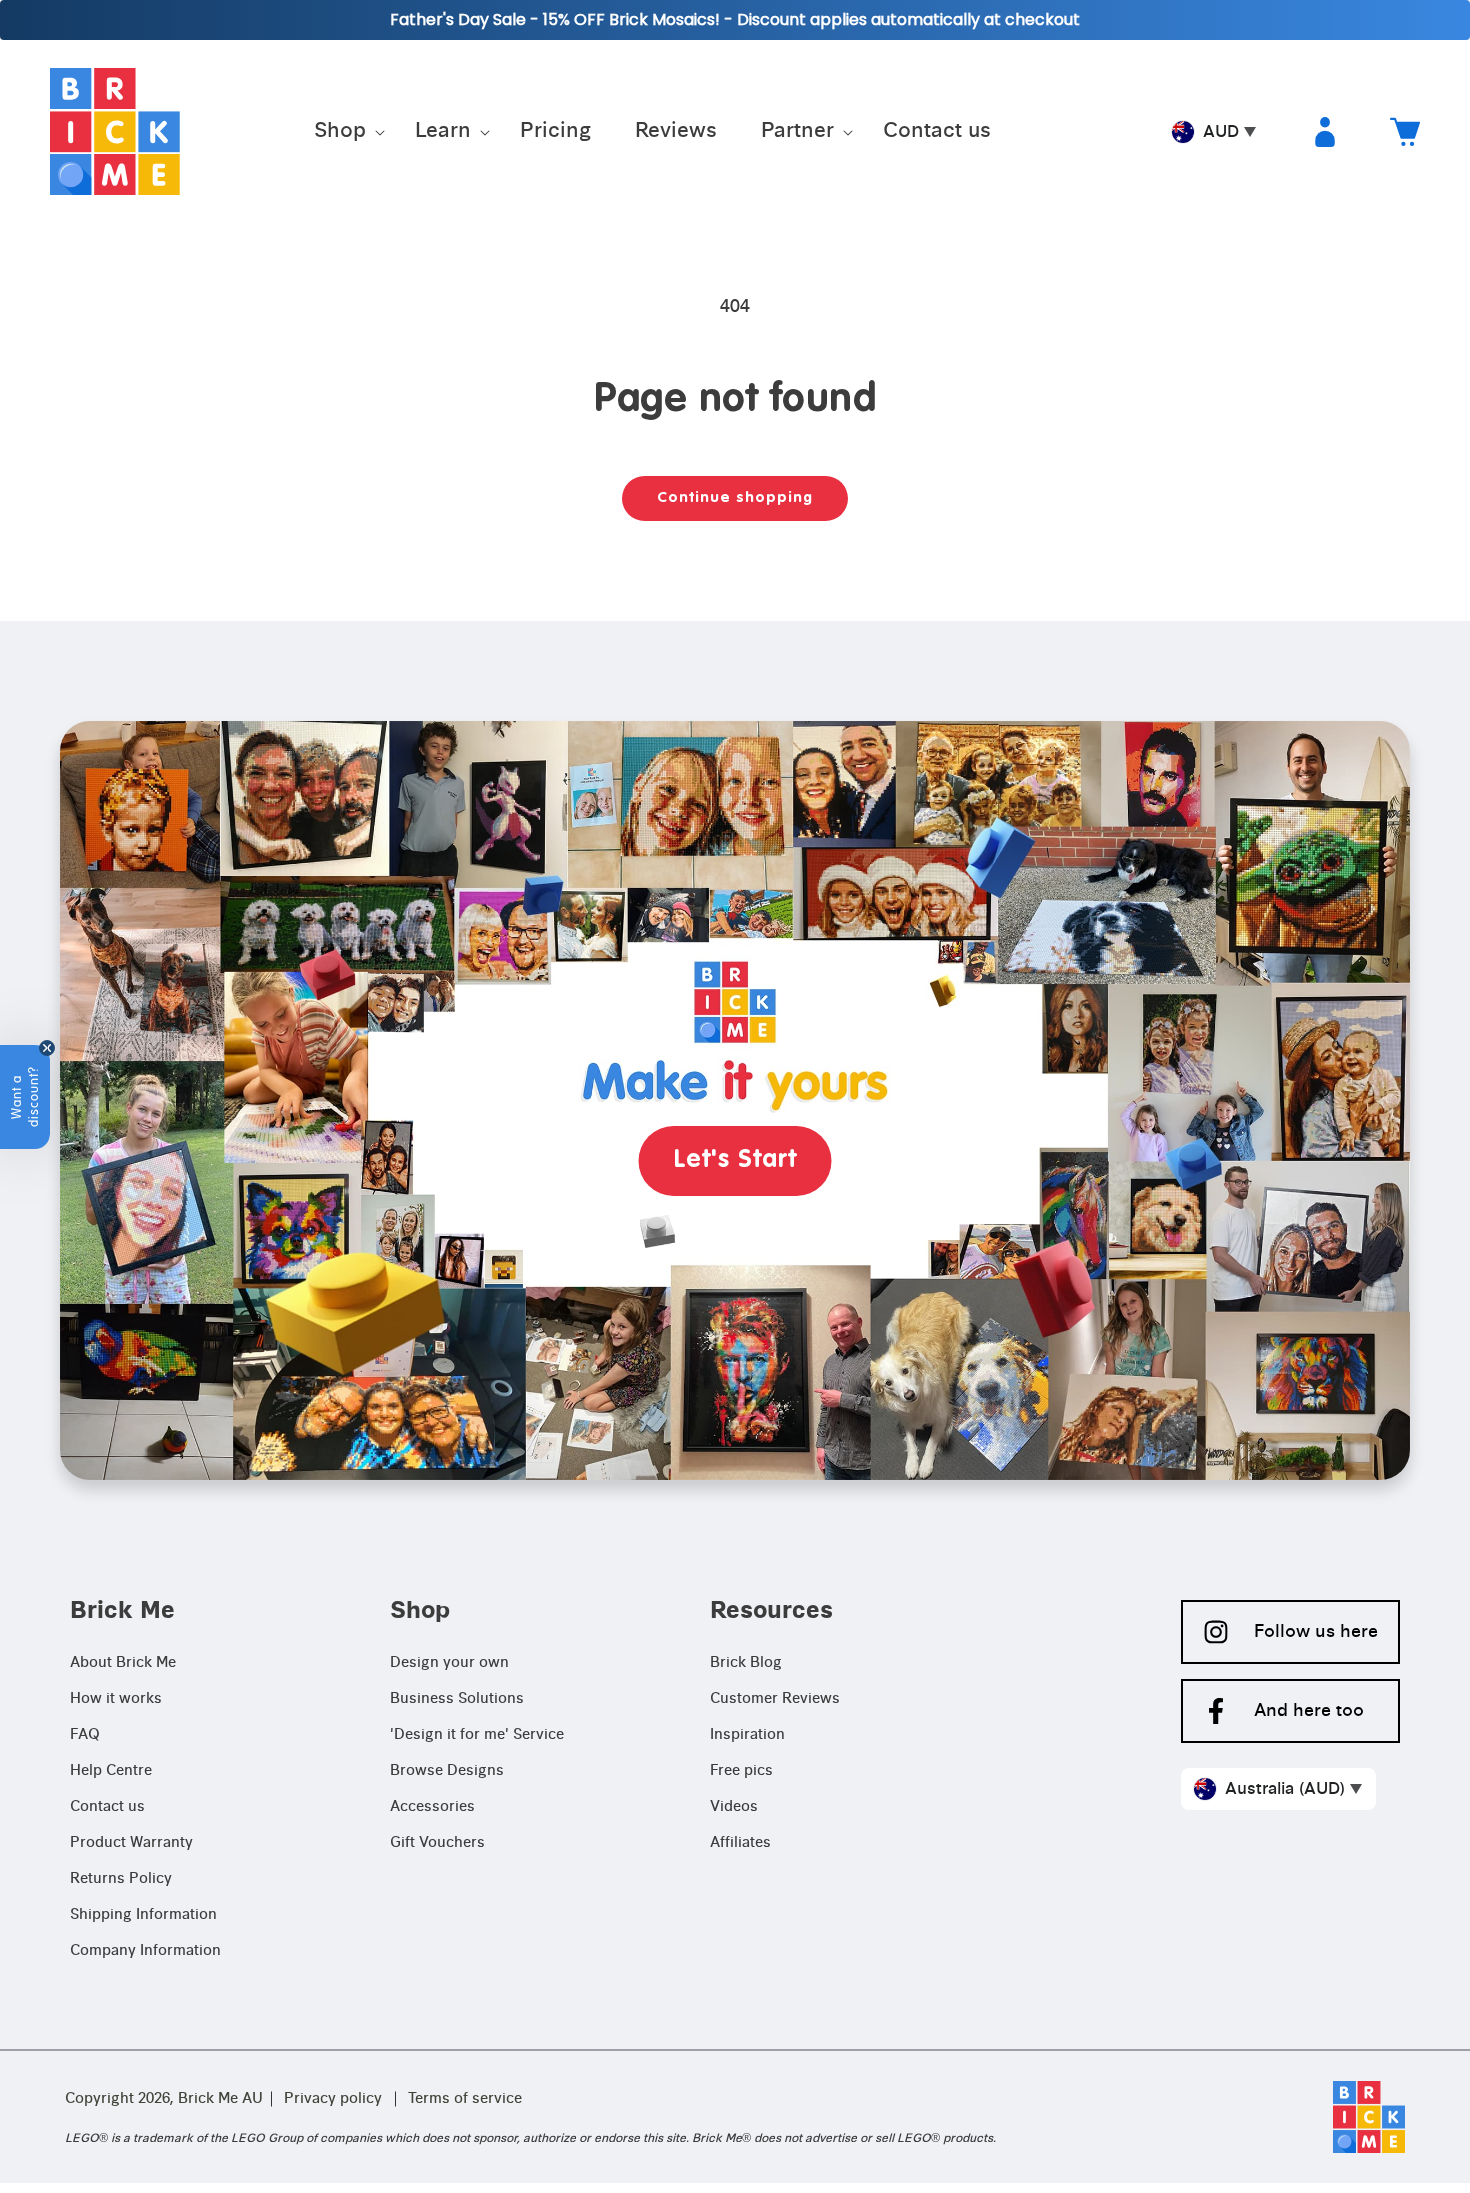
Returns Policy (121, 1879)
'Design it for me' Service (477, 1735)
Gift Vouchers (437, 1843)
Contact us (107, 1807)
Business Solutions (457, 1699)
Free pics (741, 1771)
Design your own (449, 1663)
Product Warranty (131, 1843)
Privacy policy (333, 2099)
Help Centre (111, 1771)
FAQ (85, 1735)
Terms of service (465, 2099)
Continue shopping (735, 497)
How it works (116, 1699)
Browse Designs (447, 1771)
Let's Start (735, 1160)
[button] (342, 132)
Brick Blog (746, 1663)
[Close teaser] (47, 1048)
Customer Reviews (775, 1699)
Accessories (432, 1807)
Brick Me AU (220, 2099)
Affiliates (740, 1843)
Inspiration (747, 1735)
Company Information (145, 1951)
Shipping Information (143, 1915)
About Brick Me (123, 1663)
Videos (734, 1807)
